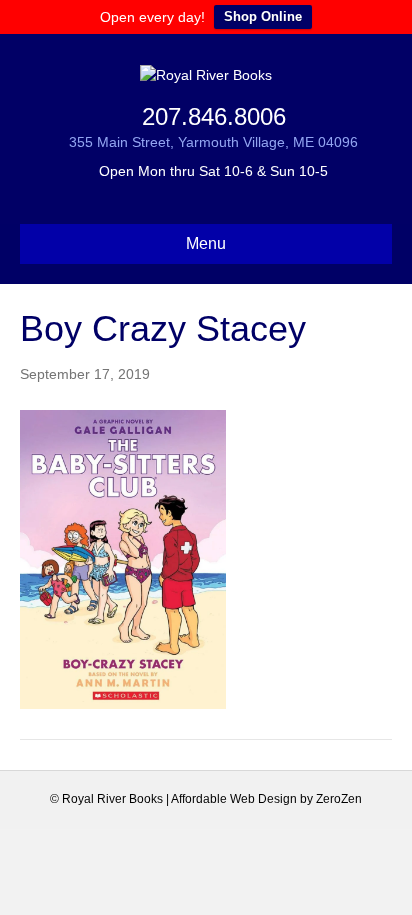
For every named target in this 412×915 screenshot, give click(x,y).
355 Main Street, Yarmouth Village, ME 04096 (213, 142)
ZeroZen (339, 799)
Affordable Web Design (234, 799)
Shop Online (263, 16)
